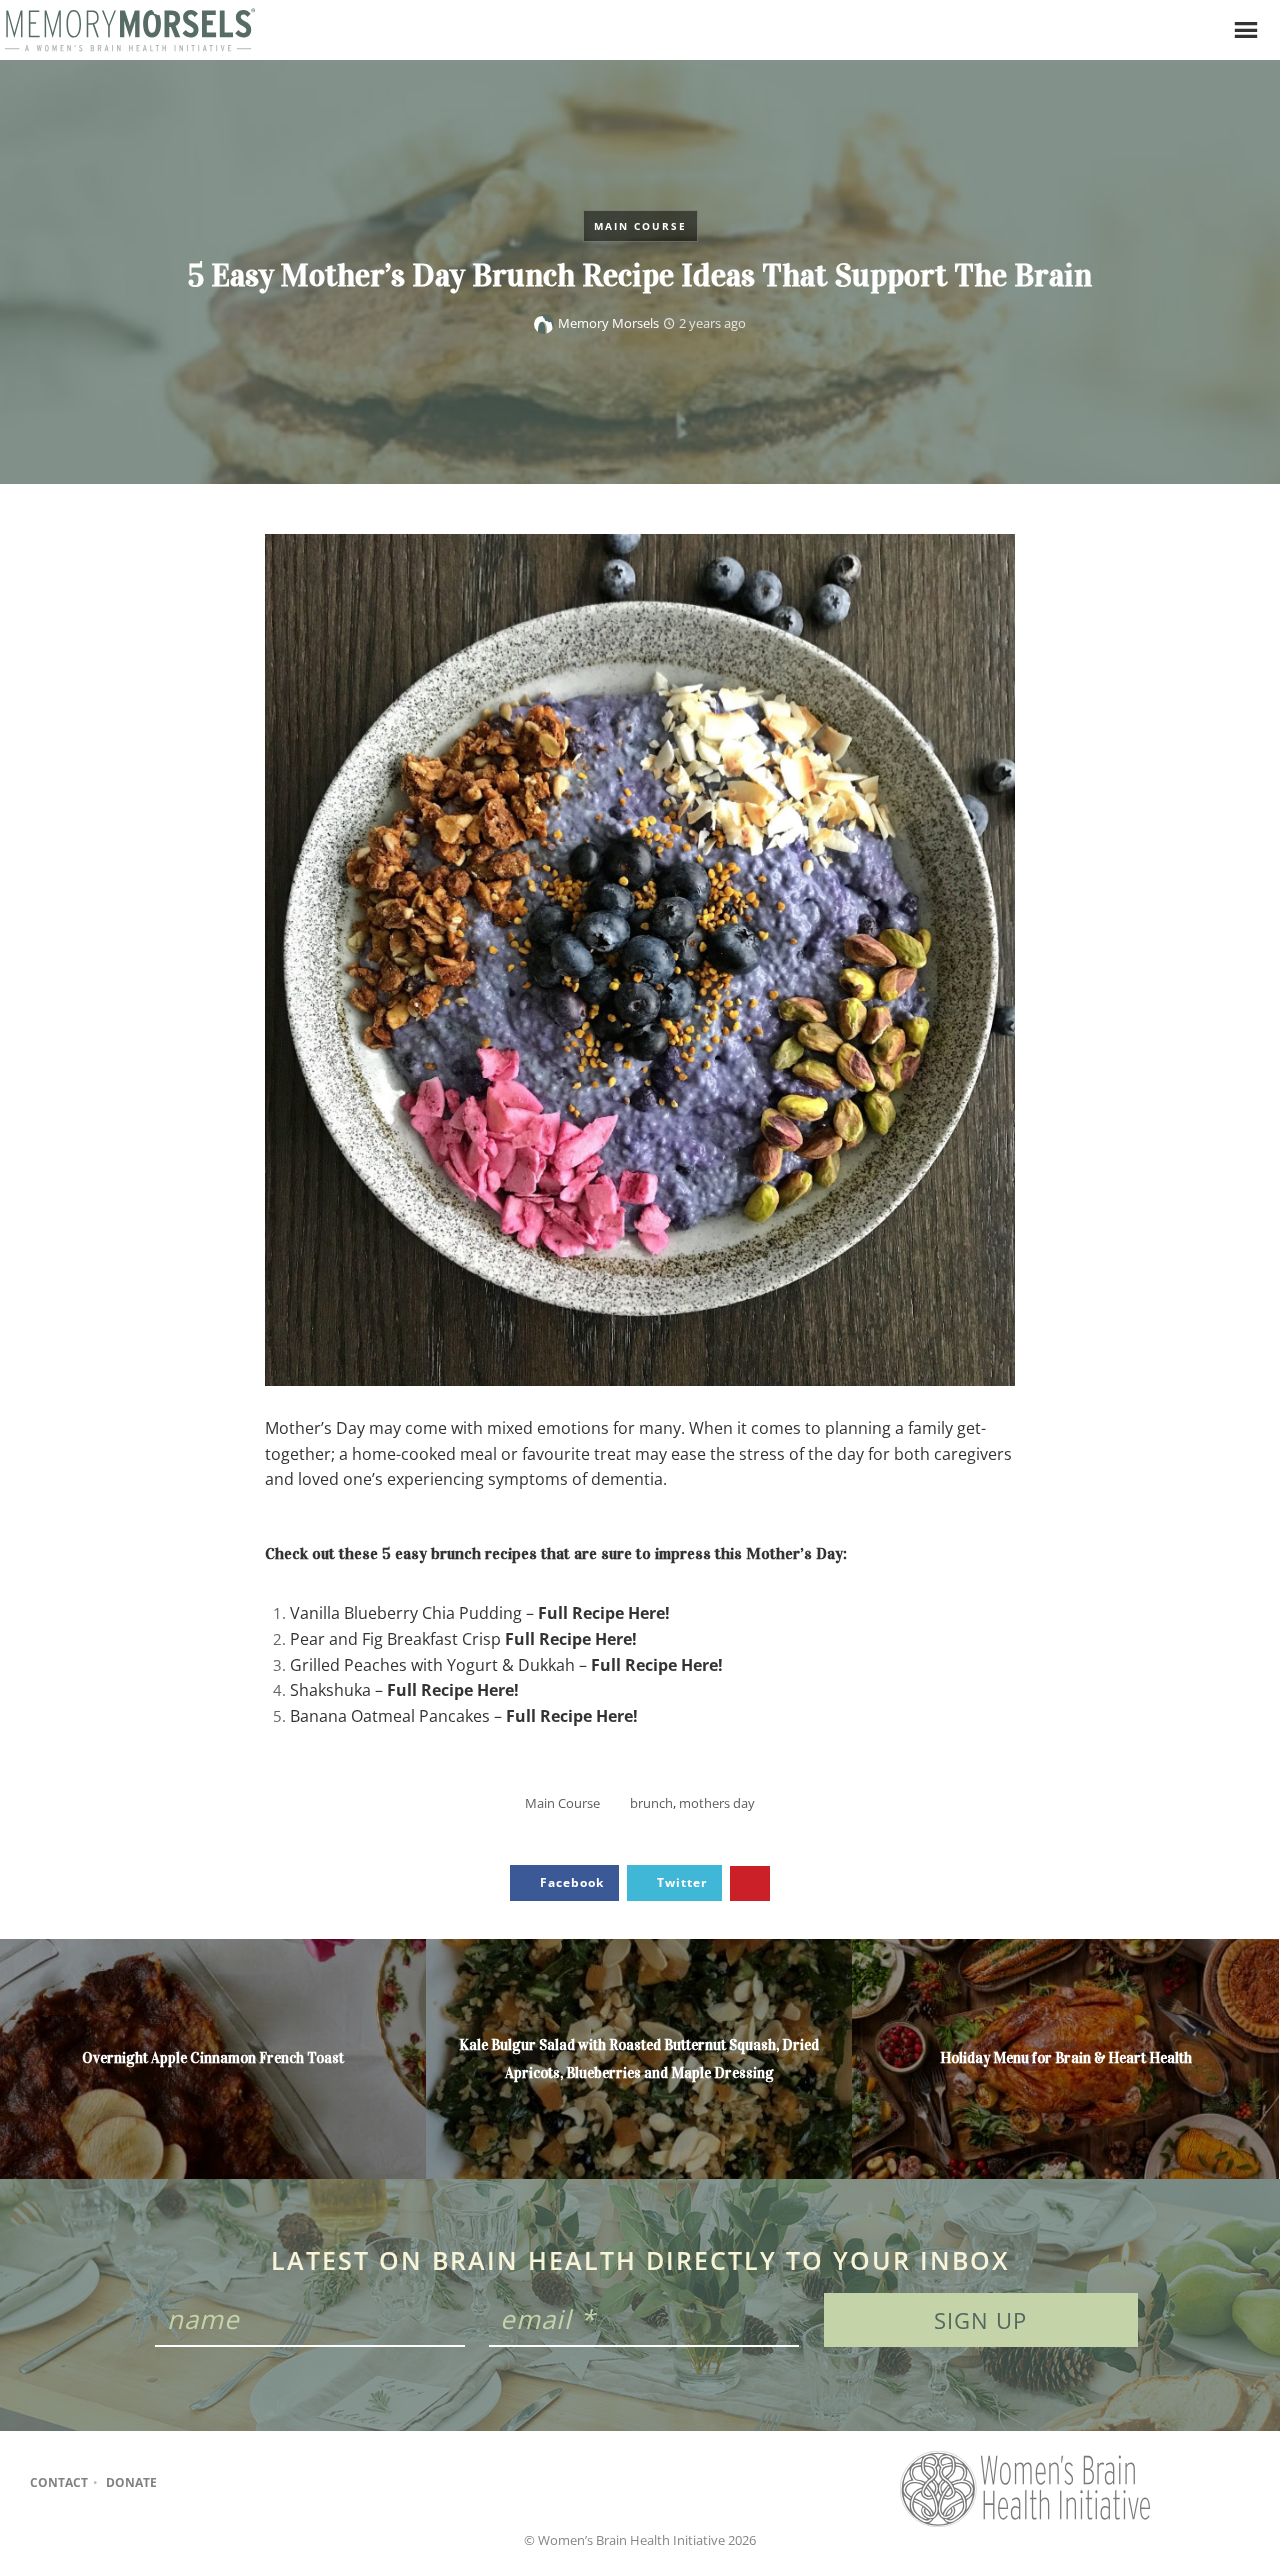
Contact (59, 2482)
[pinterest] (262, 2483)
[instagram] (223, 2483)
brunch (651, 1803)
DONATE (131, 2482)
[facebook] (184, 2483)
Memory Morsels (608, 323)
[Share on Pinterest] (750, 1883)
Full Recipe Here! (604, 1613)
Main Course (640, 226)
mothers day (717, 1803)
